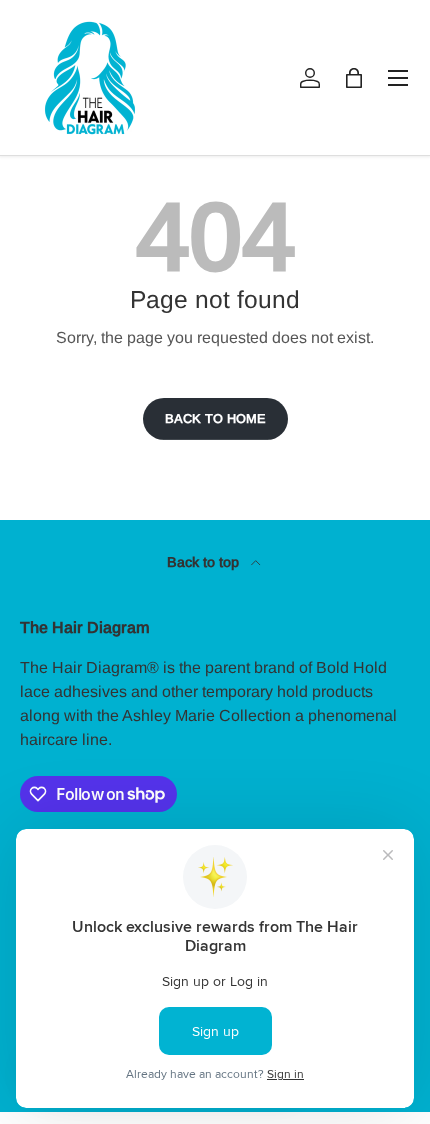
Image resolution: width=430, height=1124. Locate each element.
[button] (354, 78)
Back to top (205, 562)
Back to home (215, 418)
